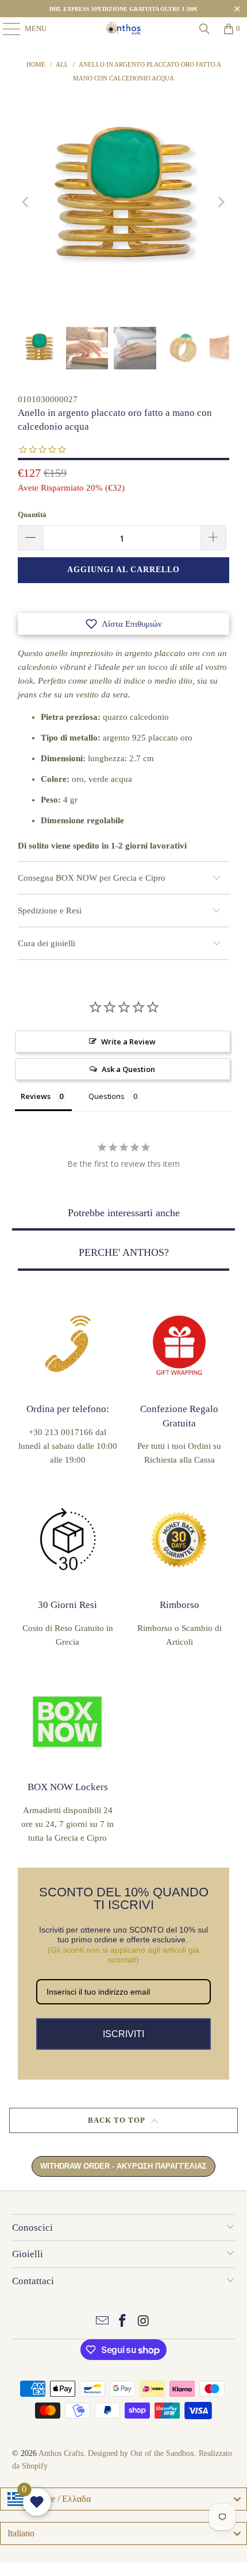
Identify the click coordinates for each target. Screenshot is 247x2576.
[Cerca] (204, 29)
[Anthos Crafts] (124, 29)
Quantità (32, 514)
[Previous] (26, 202)
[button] (123, 624)
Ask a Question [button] (128, 1069)
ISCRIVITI (123, 2034)
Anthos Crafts (61, 2453)
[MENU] (6, 29)
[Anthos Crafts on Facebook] (123, 2322)
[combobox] (123, 2499)
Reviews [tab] (36, 1096)
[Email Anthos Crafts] (102, 2322)
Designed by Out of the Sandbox (141, 2453)
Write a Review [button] (128, 1042)
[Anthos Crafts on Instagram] (144, 2322)
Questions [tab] (107, 1096)
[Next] (221, 202)
